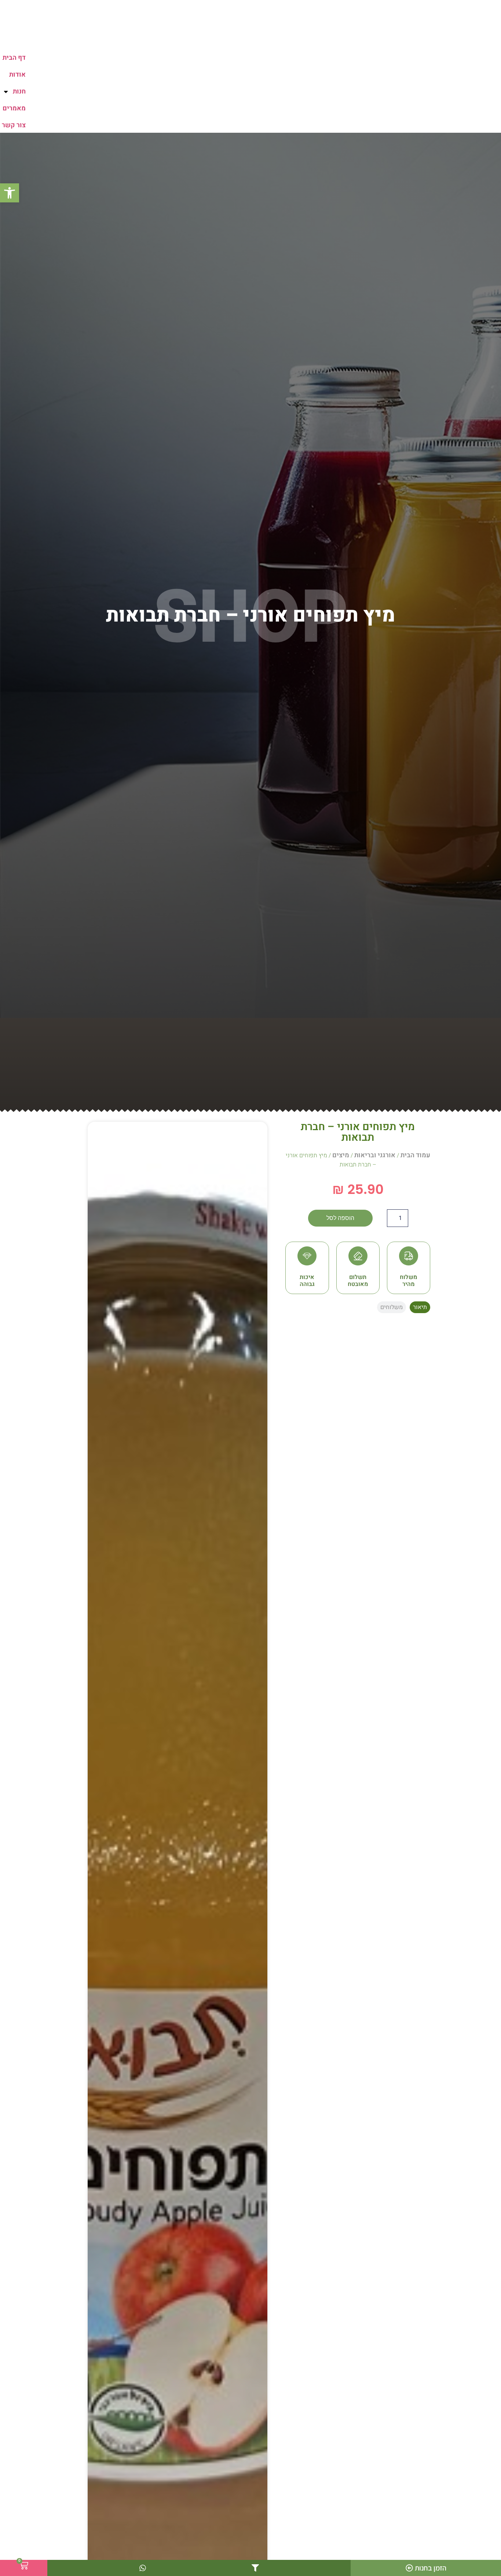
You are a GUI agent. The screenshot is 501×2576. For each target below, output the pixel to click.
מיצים (341, 1155)
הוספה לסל (340, 1218)
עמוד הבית (415, 1155)
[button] (10, 193)
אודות (17, 75)
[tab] (420, 1307)
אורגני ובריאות (375, 1155)
